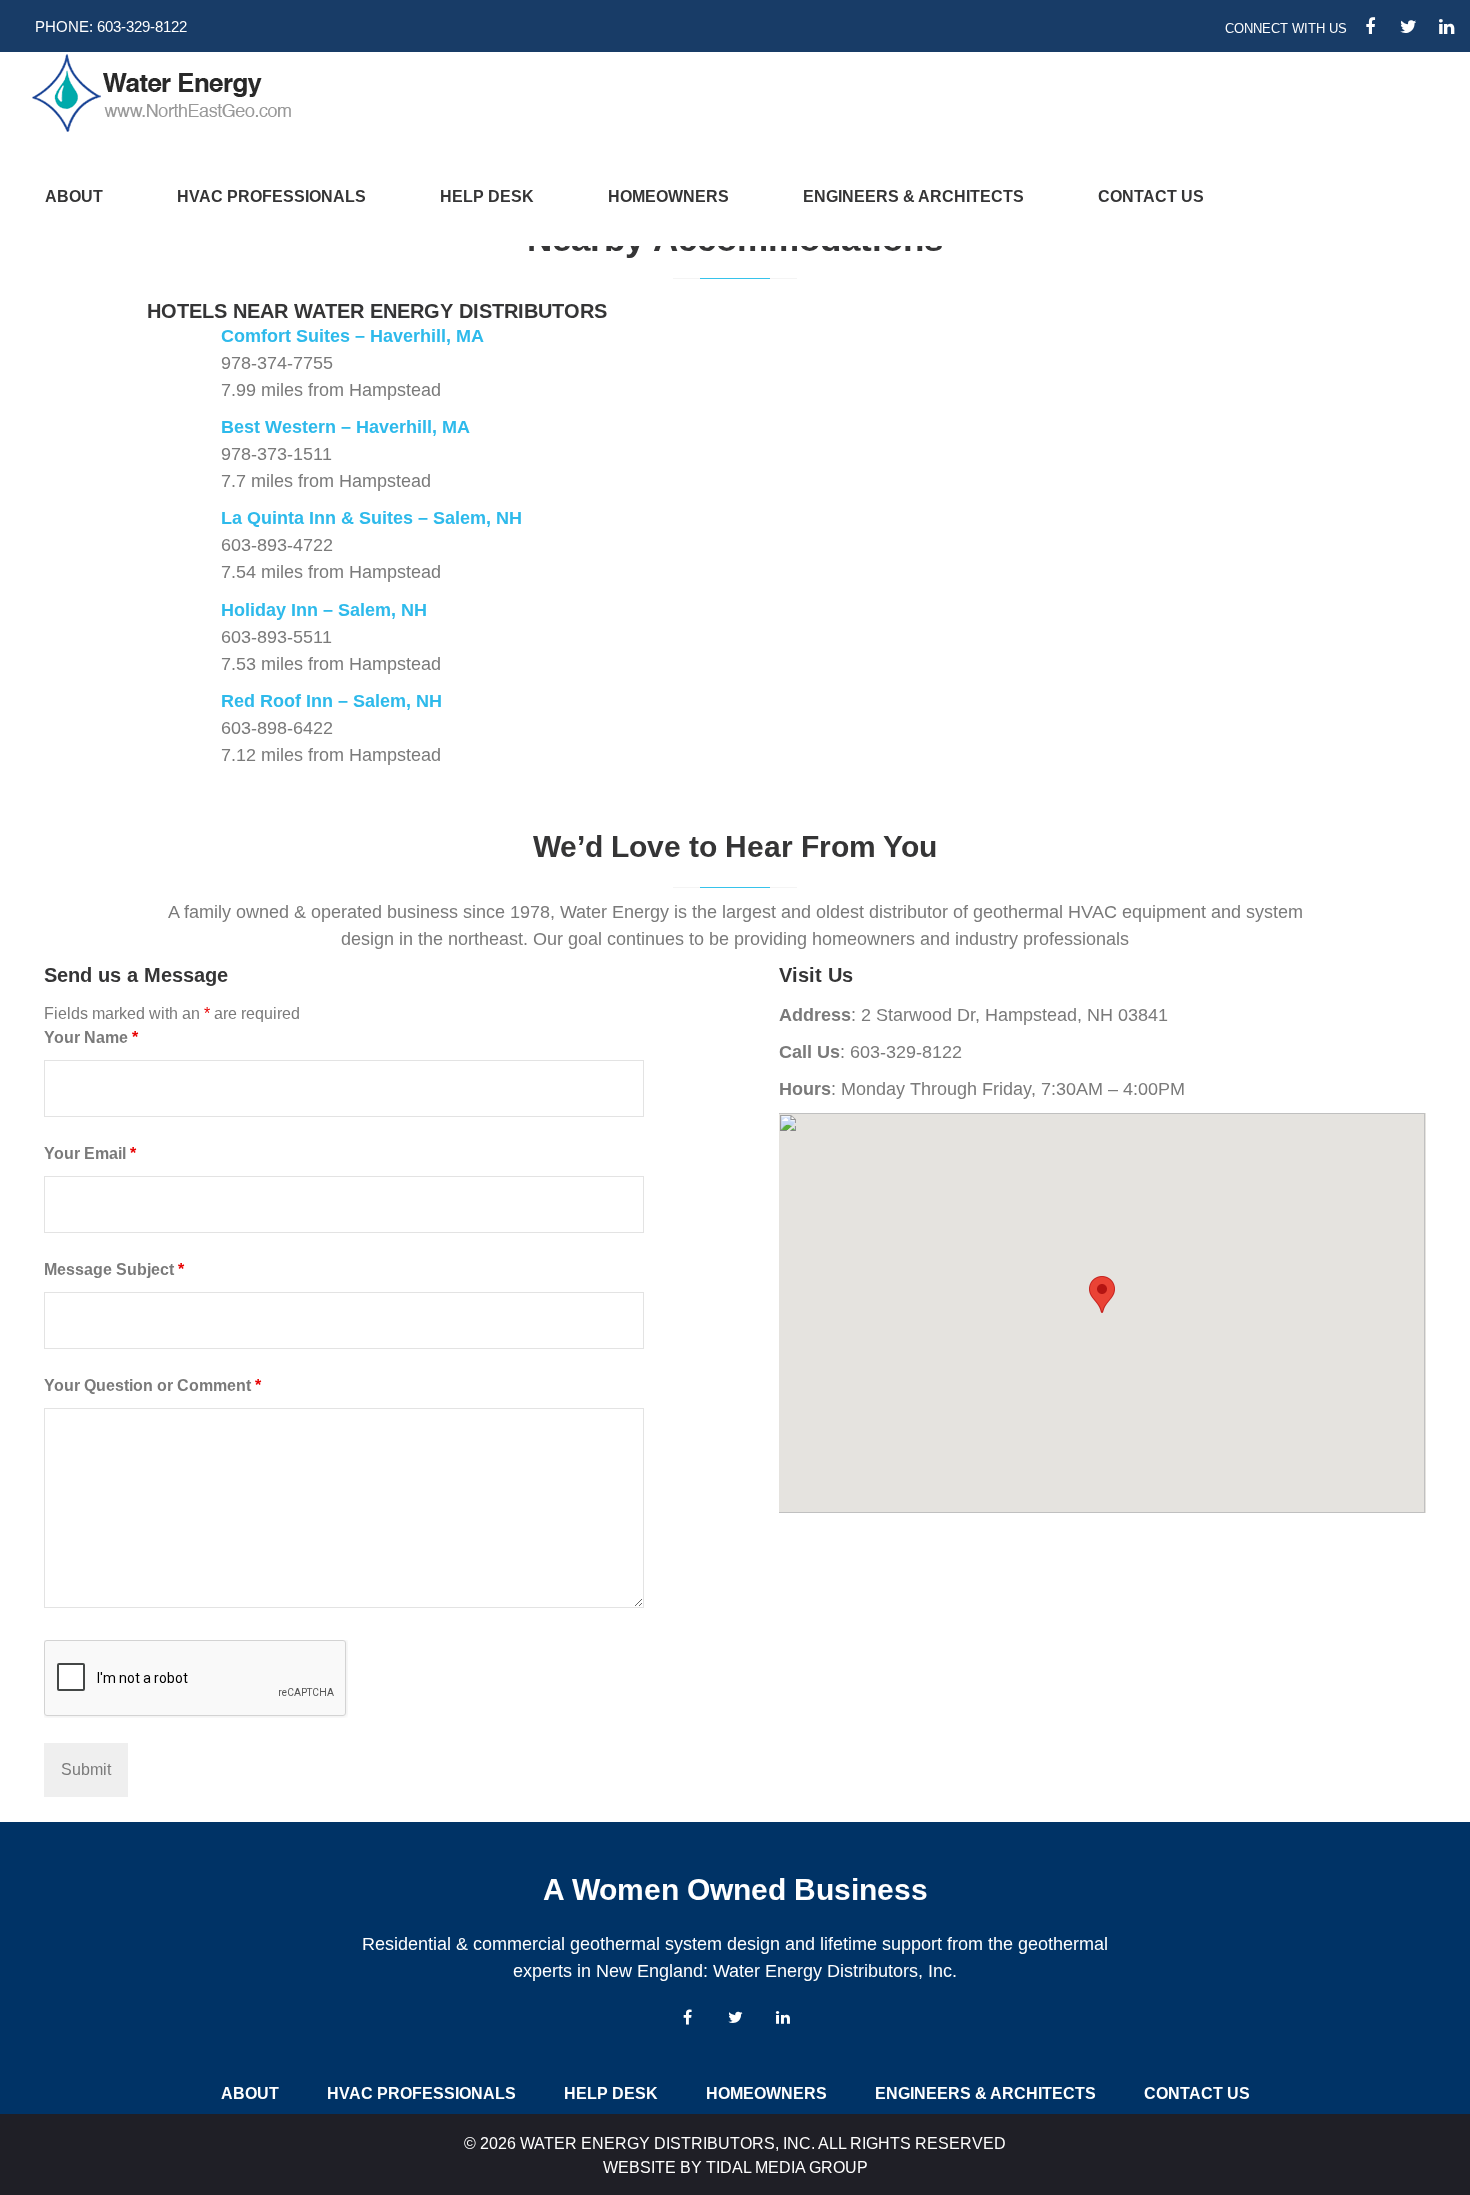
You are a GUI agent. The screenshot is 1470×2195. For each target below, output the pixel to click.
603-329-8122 (142, 26)
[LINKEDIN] (1446, 27)
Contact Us (1151, 196)
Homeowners (668, 196)
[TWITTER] (1408, 27)
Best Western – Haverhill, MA (345, 427)
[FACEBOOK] (1370, 27)
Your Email (90, 1153)
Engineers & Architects (913, 196)
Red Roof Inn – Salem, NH (331, 701)
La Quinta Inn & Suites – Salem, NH (371, 518)
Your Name (91, 1037)
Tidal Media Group (787, 2167)
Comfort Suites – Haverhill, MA (352, 336)
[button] (1102, 1294)
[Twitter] (735, 2017)
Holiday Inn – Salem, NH (324, 610)
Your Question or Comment (152, 1385)
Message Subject (114, 1269)
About (74, 196)
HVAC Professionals (271, 196)
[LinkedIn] (783, 2017)
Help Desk (487, 196)
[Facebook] (687, 2017)
